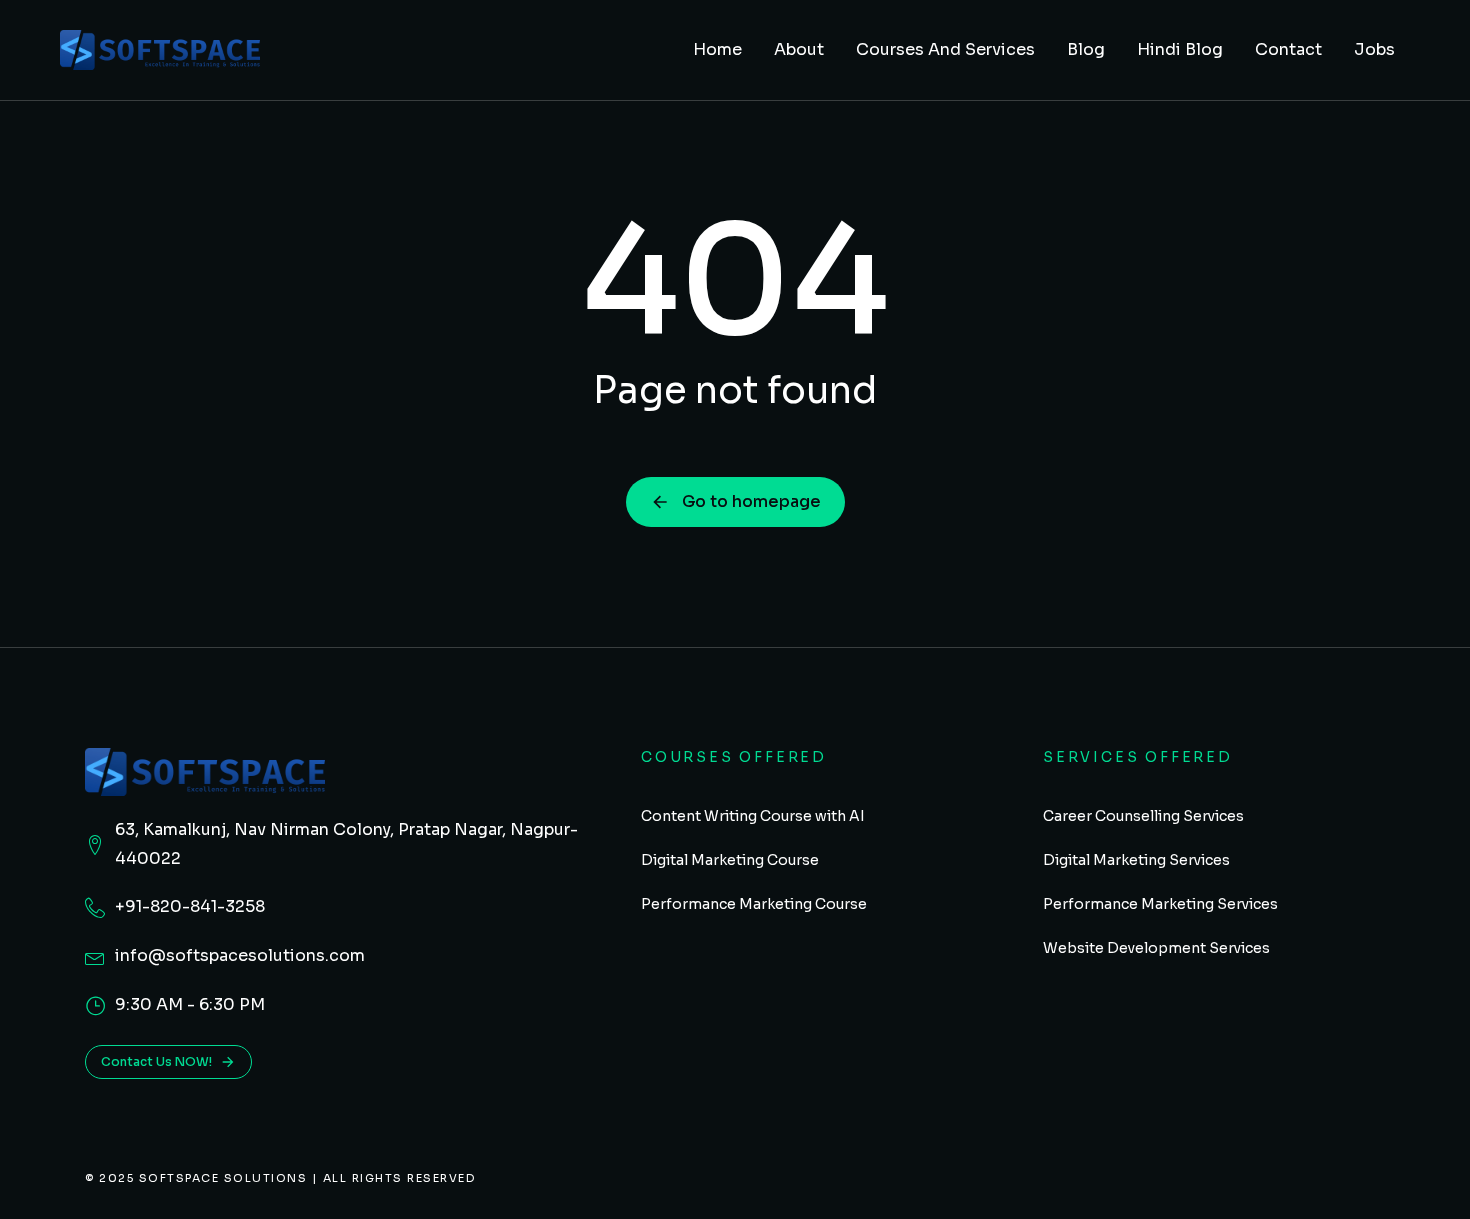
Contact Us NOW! (156, 1061)
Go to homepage (751, 501)
